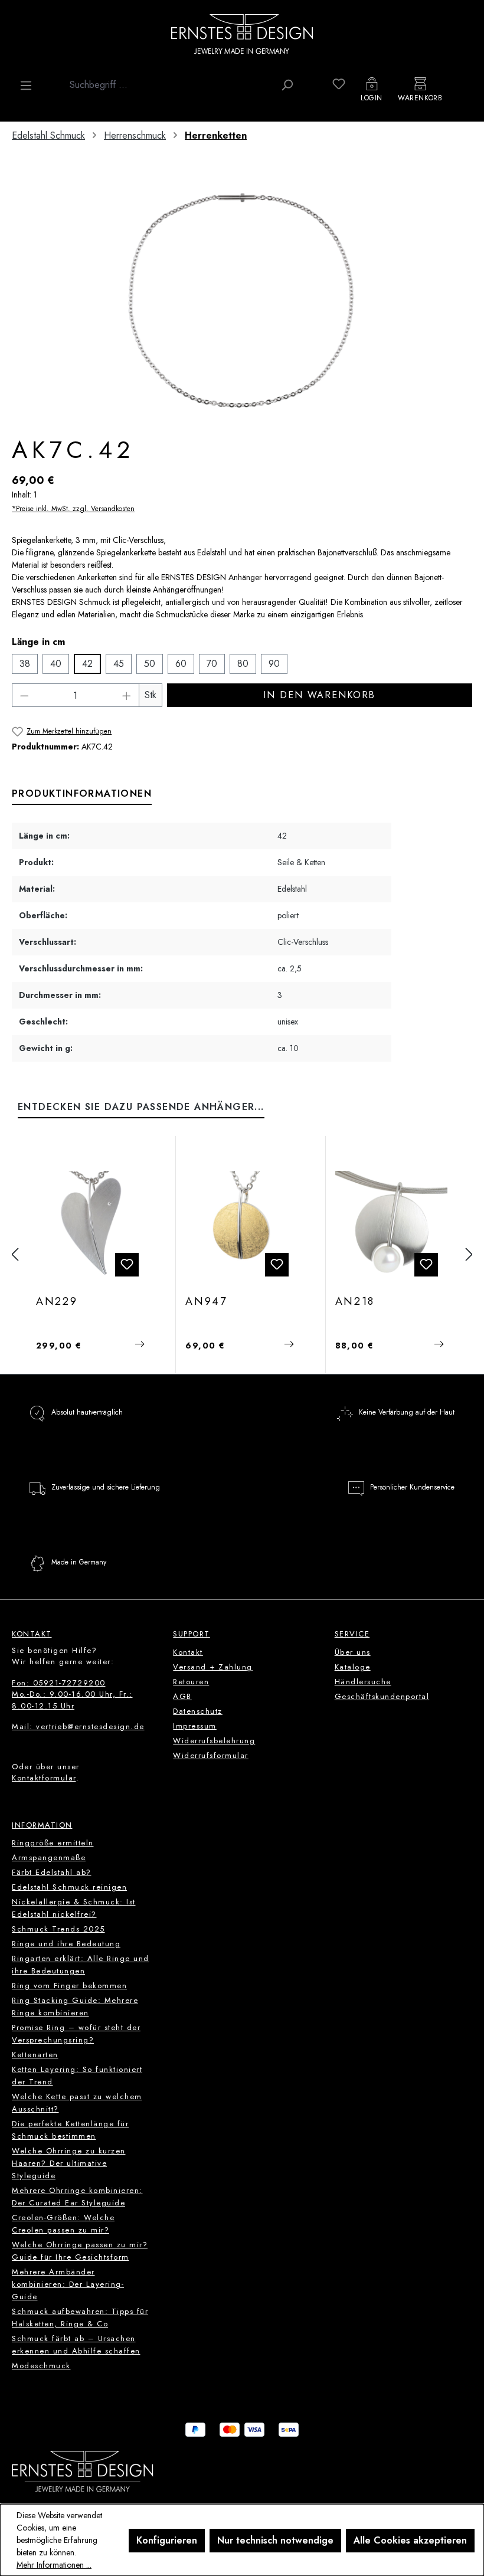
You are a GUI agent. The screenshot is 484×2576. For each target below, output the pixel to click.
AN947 (206, 1302)
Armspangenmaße (49, 1857)
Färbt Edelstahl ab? (52, 1872)
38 (25, 664)
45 (119, 664)
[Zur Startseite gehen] (242, 34)
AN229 (57, 1302)
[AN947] (241, 1227)
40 (56, 664)
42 (87, 664)
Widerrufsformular (211, 1755)
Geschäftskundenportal (382, 1696)
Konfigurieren (167, 2540)
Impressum (195, 1726)
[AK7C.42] (242, 300)
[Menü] (26, 86)
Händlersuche (363, 1682)
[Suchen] (287, 85)
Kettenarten (35, 2055)
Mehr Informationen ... (54, 2565)
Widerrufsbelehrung (214, 1741)
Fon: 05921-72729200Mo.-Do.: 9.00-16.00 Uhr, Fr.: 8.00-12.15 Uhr (72, 1694)
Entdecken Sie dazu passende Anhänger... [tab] (141, 1107)
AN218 (355, 1302)
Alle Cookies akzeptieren (410, 2540)
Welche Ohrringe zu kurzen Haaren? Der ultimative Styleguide (69, 2163)
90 (274, 664)
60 (181, 664)
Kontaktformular (44, 1778)
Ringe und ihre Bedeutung (66, 1944)
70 (212, 664)
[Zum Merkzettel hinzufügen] (127, 1265)
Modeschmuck (41, 2366)
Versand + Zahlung (213, 1667)
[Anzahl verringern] (24, 695)
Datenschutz (198, 1711)
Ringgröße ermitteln (53, 1843)
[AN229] (92, 1227)
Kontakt (188, 1652)
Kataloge (353, 1667)
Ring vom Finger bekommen (69, 1986)
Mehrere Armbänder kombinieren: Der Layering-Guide (68, 2284)
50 (150, 664)
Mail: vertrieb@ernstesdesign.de (78, 1726)
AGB (182, 1696)
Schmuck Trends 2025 (58, 1929)
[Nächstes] (469, 1255)
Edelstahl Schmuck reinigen (69, 1887)
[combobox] (169, 85)
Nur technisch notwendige (275, 2540)
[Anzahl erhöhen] (127, 695)
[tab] (82, 794)
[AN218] (391, 1227)
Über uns (353, 1652)
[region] (242, 300)
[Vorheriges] (15, 1255)
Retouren (191, 1682)
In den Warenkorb (319, 695)
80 (243, 664)
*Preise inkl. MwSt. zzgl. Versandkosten (73, 509)
